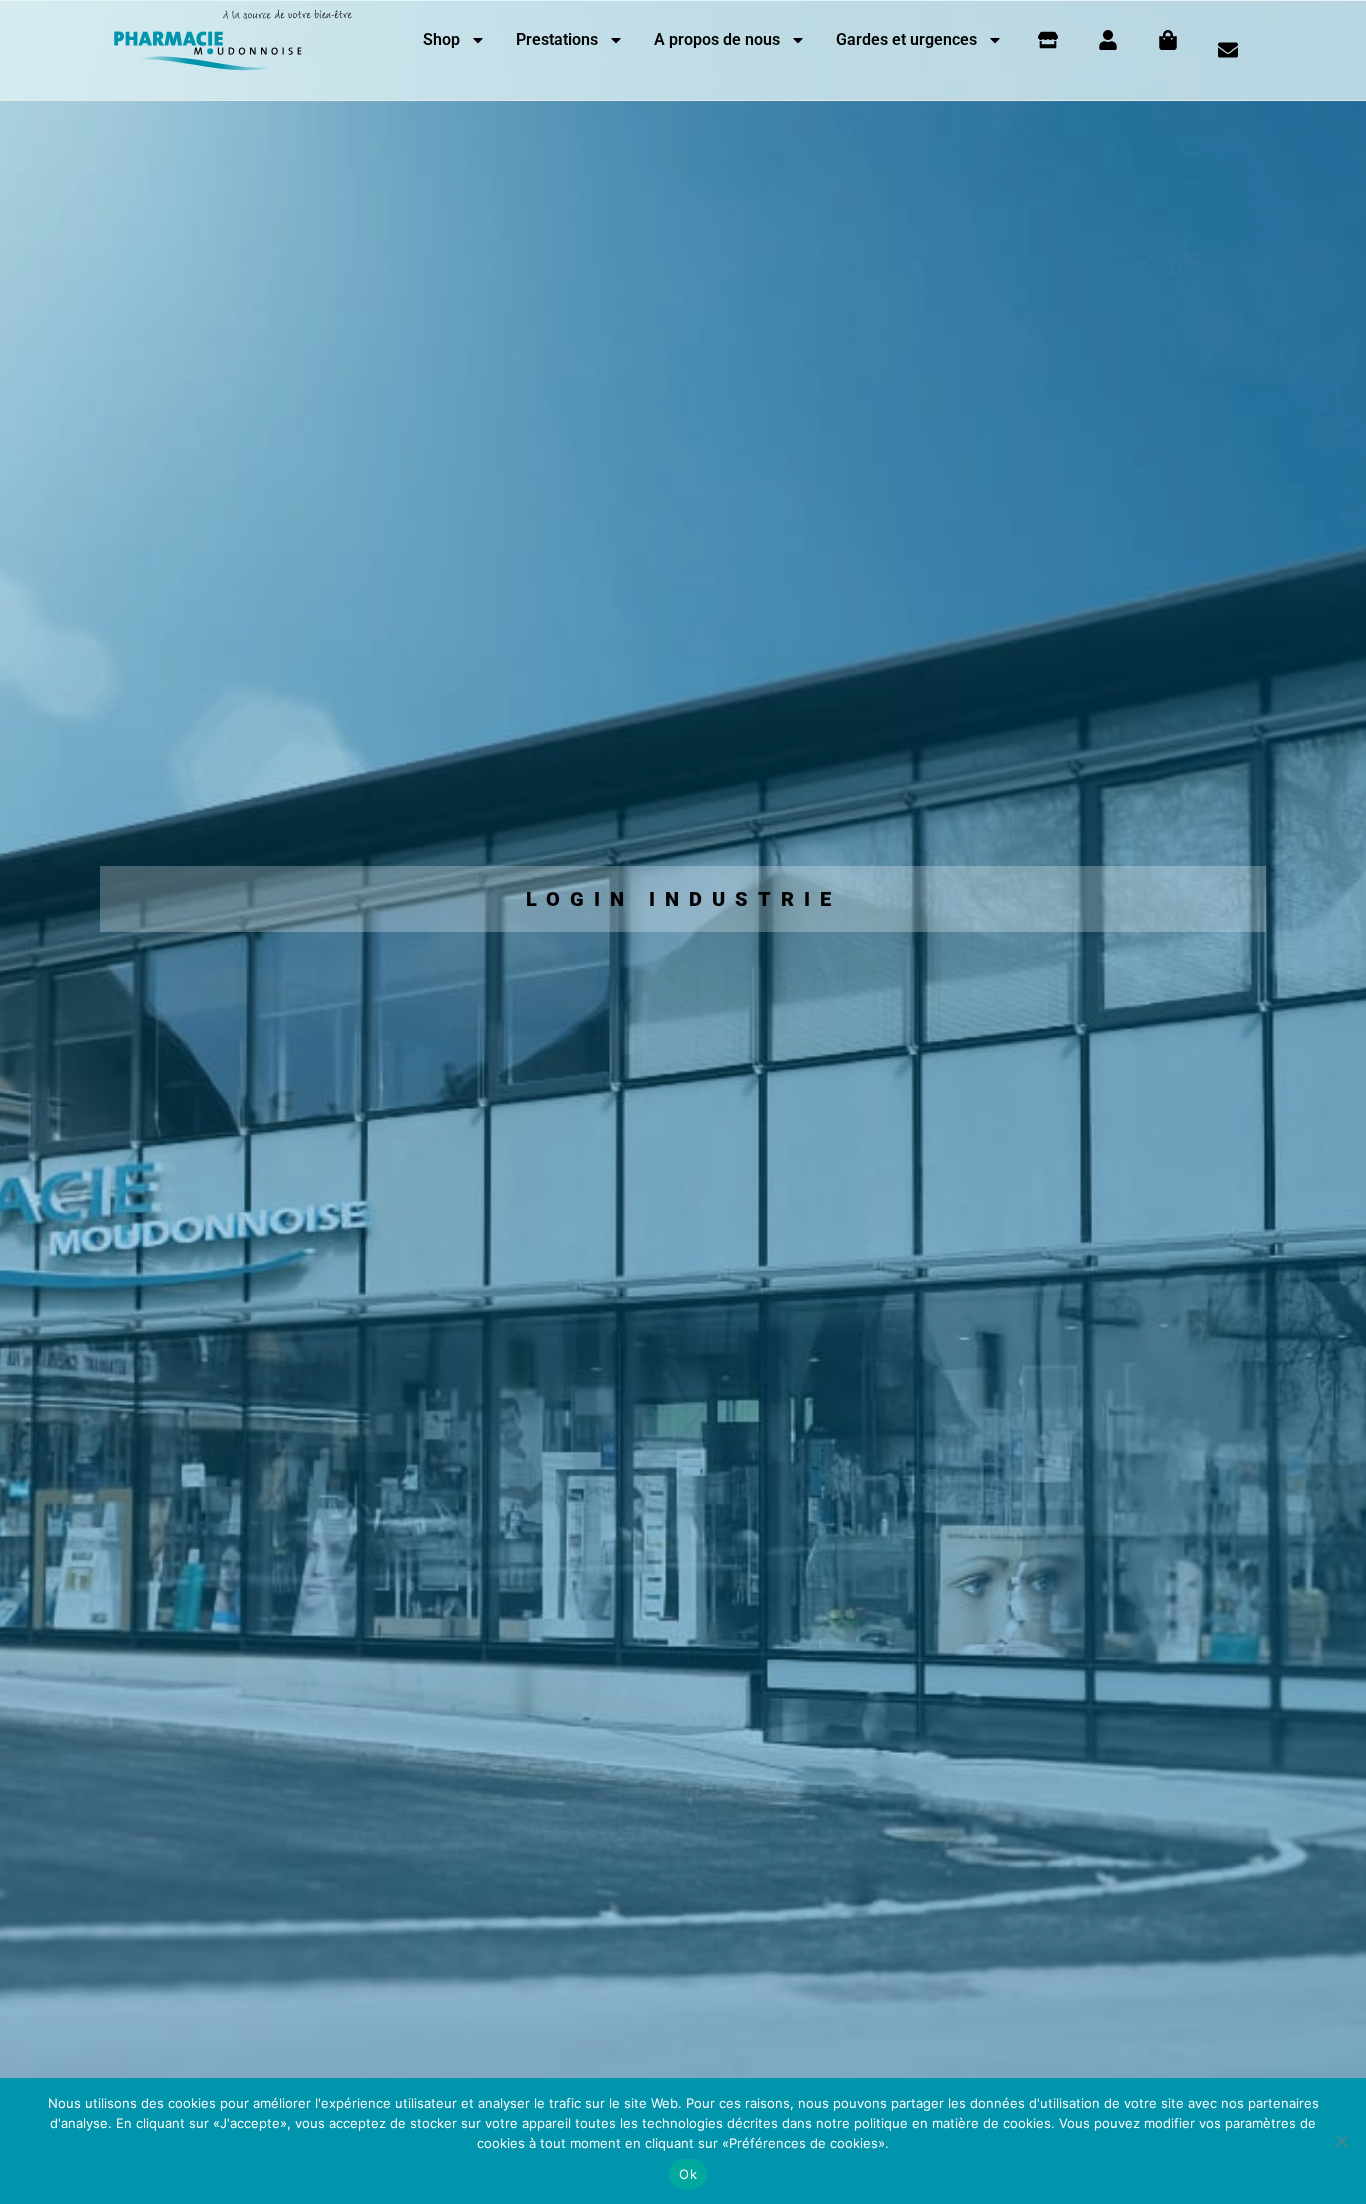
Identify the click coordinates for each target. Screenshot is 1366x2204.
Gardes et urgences (906, 39)
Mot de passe (503, 1131)
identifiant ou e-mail (525, 1040)
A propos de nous (717, 39)
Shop (441, 39)
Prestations (557, 39)
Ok (688, 2174)
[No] (1341, 2141)
